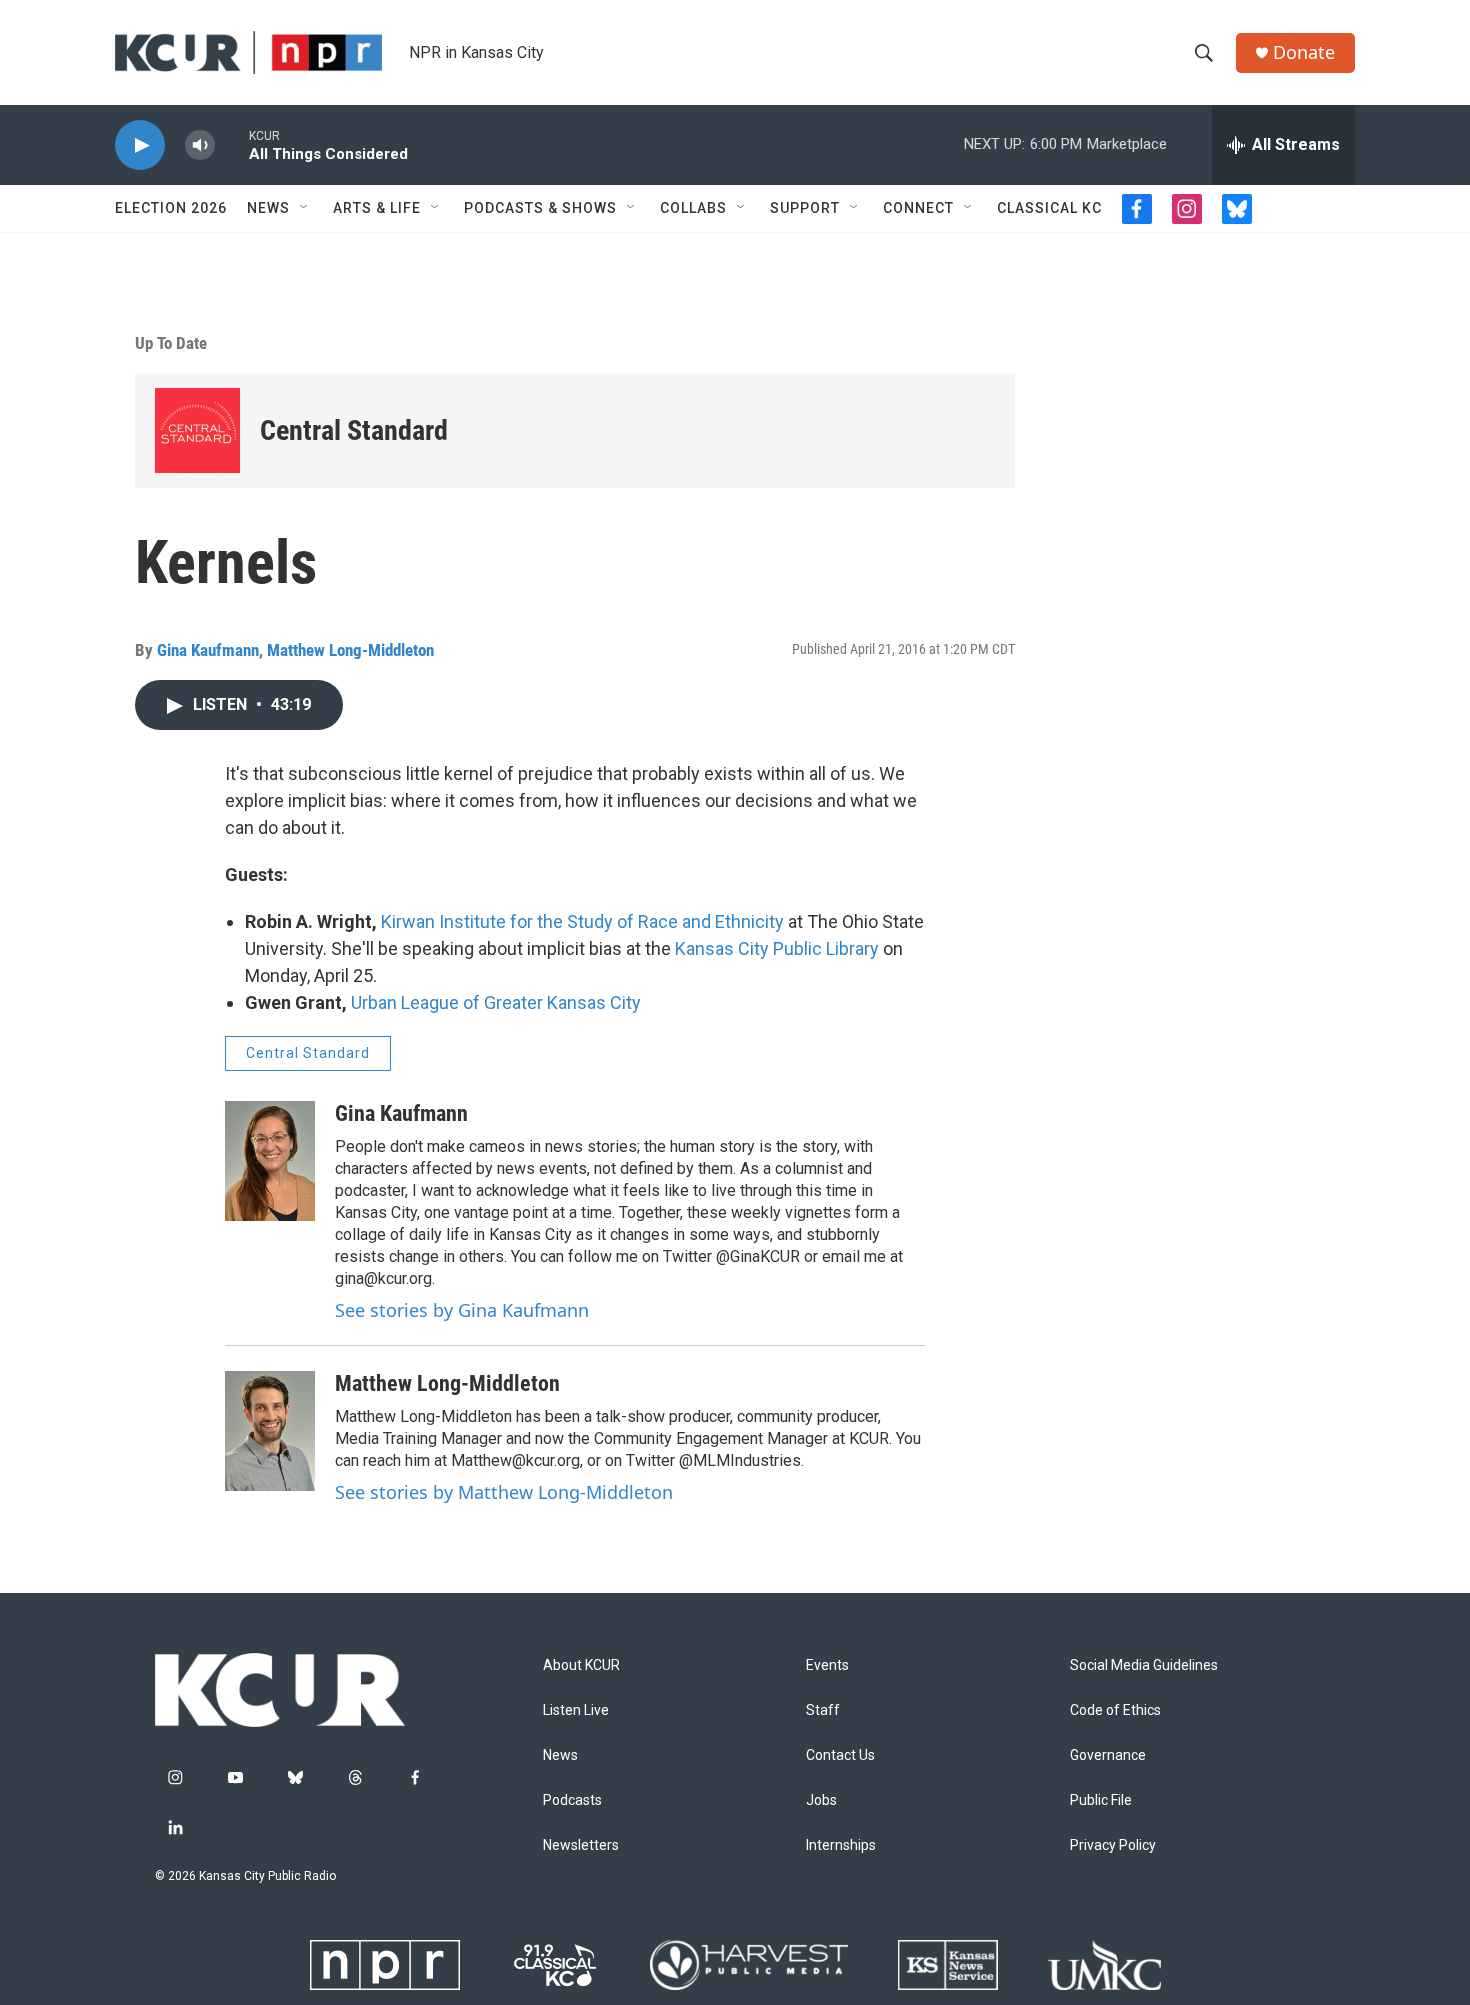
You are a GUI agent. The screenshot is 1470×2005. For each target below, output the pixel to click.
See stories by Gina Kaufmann (462, 1310)
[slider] (232, 144)
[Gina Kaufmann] (270, 1161)
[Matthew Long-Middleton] (270, 1431)
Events (827, 1665)
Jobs (821, 1800)
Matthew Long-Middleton (350, 650)
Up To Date (171, 343)
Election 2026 (171, 208)
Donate (1304, 52)
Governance (1108, 1755)
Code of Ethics (1115, 1710)
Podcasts (572, 1800)
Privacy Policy (1113, 1845)
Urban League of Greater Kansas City (496, 1002)
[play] (140, 145)
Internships (841, 1845)
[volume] (200, 145)
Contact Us (840, 1755)
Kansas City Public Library (777, 948)
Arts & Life (377, 208)
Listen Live (576, 1710)
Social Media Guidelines (1144, 1665)
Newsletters (581, 1845)
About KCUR (581, 1665)
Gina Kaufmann (208, 650)
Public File (1101, 1800)
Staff (823, 1710)
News (268, 208)
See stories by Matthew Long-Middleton (504, 1492)
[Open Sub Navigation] (305, 208)
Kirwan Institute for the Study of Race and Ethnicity (582, 921)
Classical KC (1049, 208)
